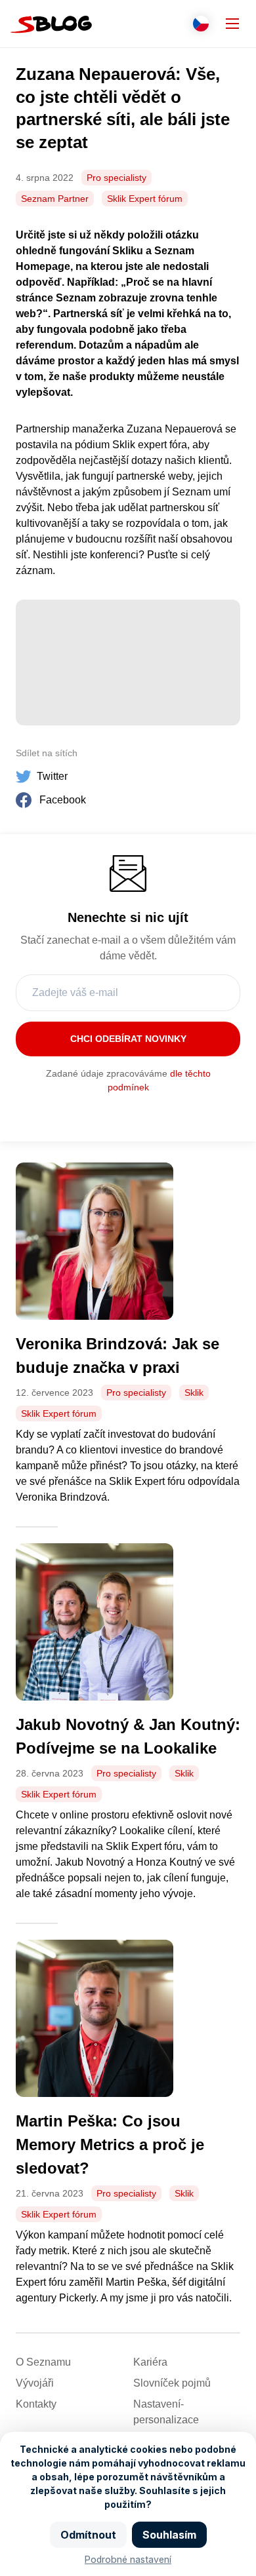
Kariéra (150, 2362)
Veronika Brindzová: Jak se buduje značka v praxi (117, 1355)
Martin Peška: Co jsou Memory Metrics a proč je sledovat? (110, 2144)
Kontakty (36, 2404)
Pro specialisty (117, 178)
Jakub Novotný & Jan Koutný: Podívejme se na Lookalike (128, 1736)
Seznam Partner (55, 199)
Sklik (194, 1393)
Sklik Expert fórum (145, 199)
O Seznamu (43, 2362)
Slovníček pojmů (172, 2383)
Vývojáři (35, 2383)
